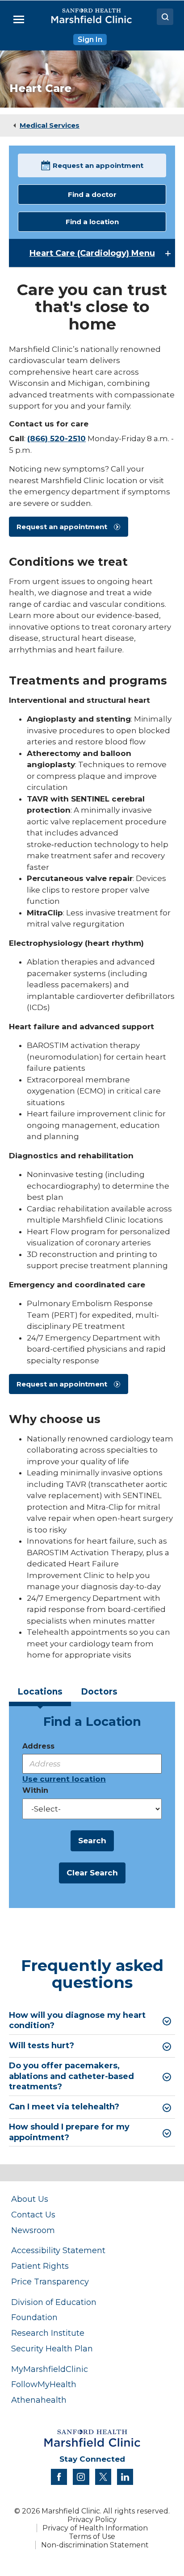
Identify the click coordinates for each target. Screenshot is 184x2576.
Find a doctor (92, 194)
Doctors (99, 1692)
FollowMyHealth (44, 2384)
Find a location (92, 222)
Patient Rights (40, 2266)
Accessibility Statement (58, 2250)
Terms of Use (92, 2536)
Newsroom (33, 2230)
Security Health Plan (52, 2348)
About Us (30, 2199)
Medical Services (50, 125)
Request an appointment (98, 165)
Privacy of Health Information (95, 2528)
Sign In (90, 40)
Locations (40, 1692)
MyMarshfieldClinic (50, 2369)
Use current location (64, 1779)
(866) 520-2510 (56, 438)
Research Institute (48, 2333)
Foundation (34, 2317)
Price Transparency (50, 2282)
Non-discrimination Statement (95, 2545)
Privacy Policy (92, 2520)
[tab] (40, 1695)
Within (35, 1790)
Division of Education (54, 2302)
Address (38, 1746)
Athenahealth (39, 2400)
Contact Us (33, 2215)
